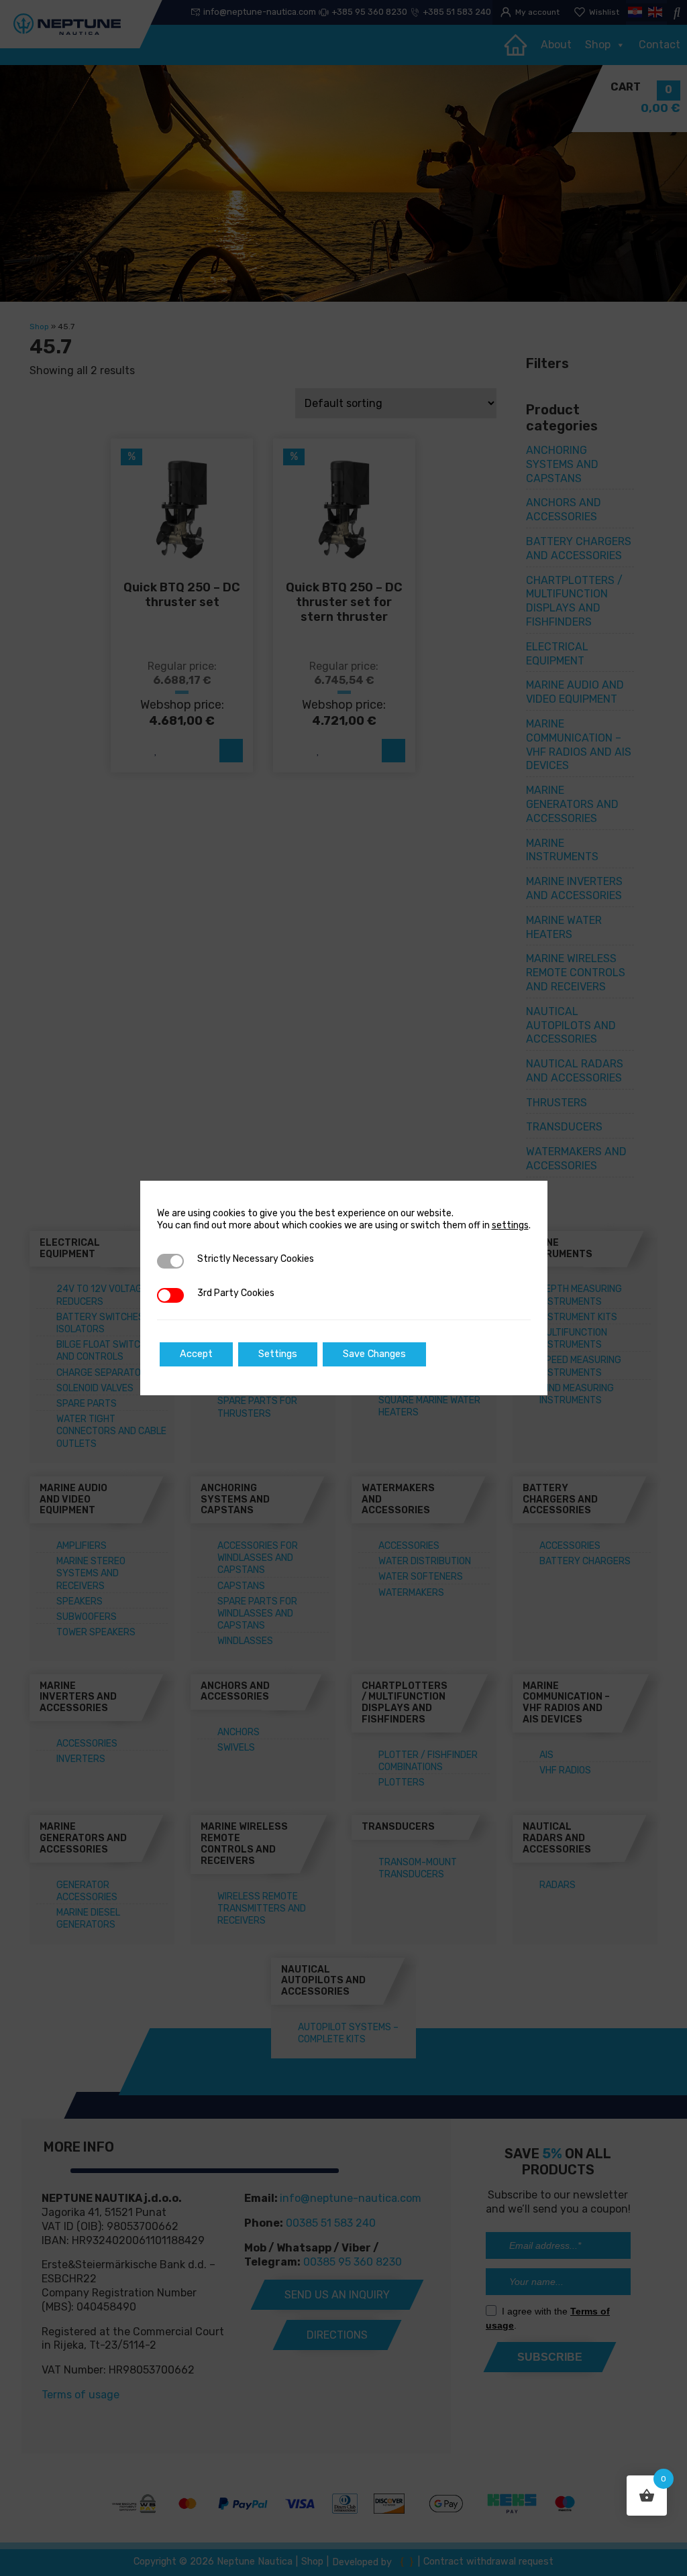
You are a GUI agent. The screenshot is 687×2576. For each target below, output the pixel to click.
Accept (196, 1354)
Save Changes (374, 1354)
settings (510, 1225)
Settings (278, 1354)
